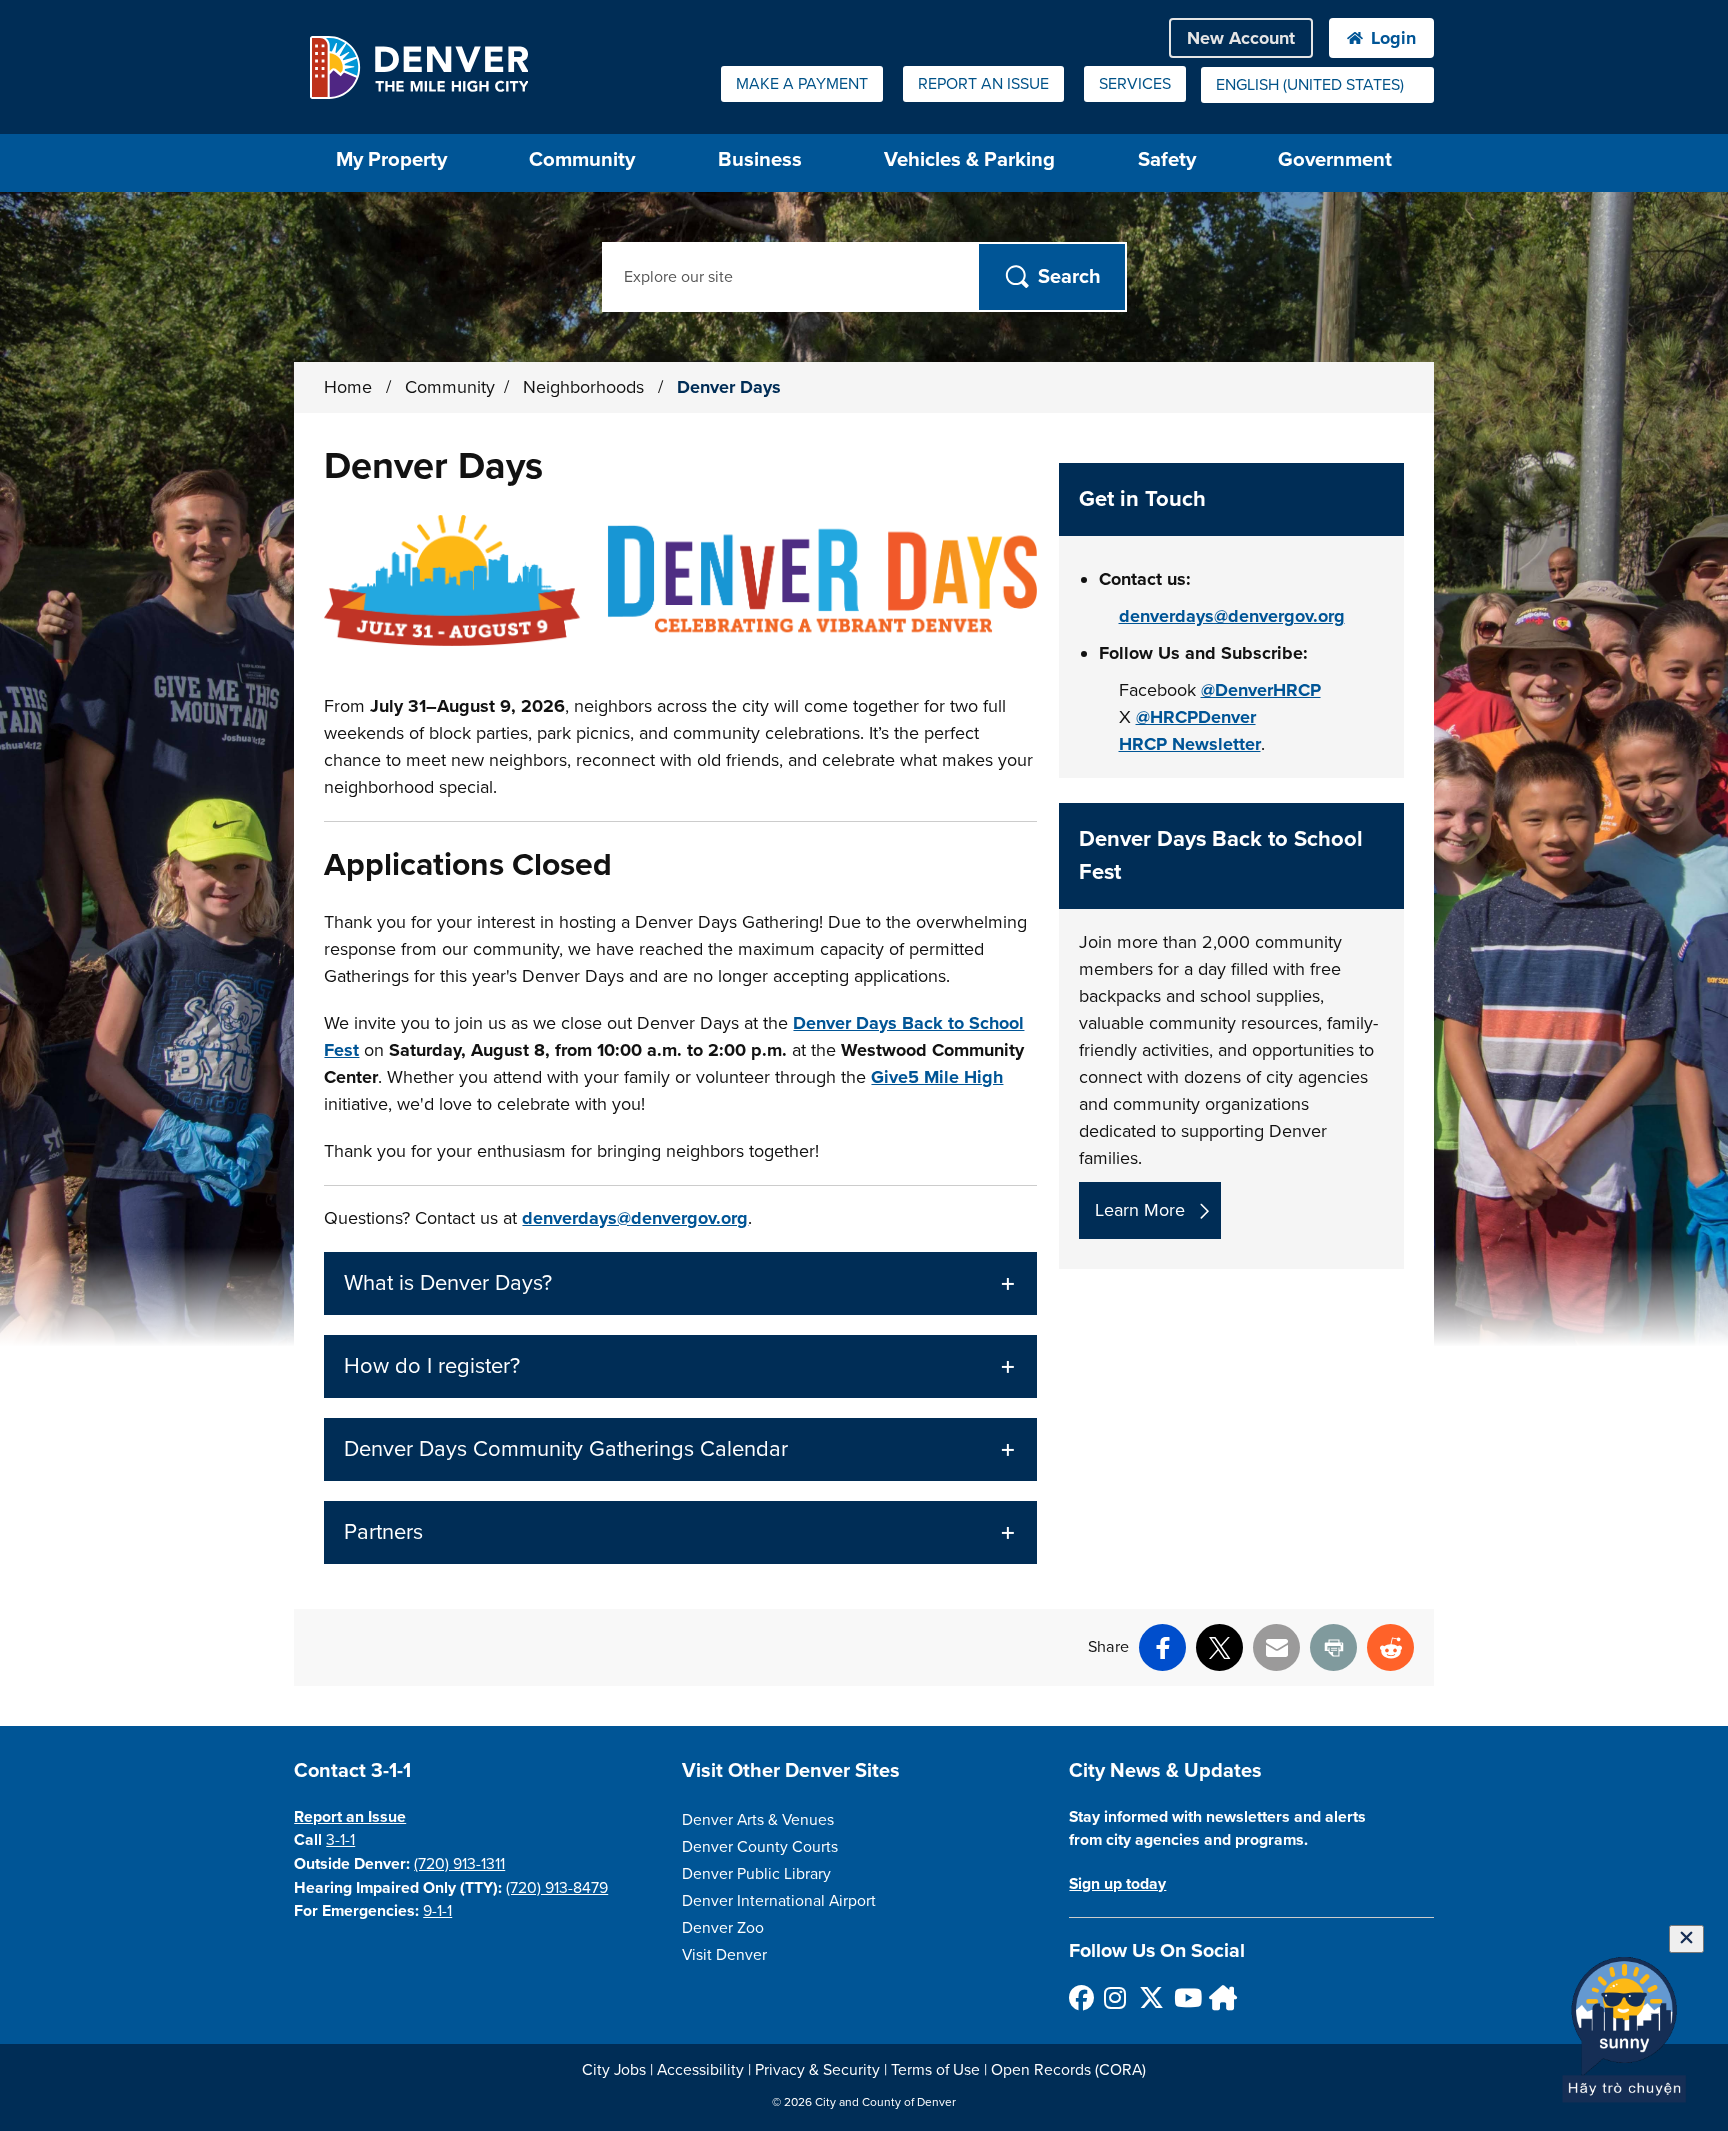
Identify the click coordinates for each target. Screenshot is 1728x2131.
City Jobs (614, 2070)
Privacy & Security (817, 2070)
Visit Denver (724, 1955)
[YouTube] (1185, 1997)
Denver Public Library (756, 1874)
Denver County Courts (760, 1847)
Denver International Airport (779, 1901)
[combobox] (1317, 85)
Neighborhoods (586, 387)
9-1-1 (437, 1911)
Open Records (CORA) (1068, 2070)
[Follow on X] (1150, 1997)
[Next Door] (1220, 1997)
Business (760, 159)
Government (1335, 159)
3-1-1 (340, 1840)
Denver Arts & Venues (758, 1820)
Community (582, 159)
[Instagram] (1115, 1997)
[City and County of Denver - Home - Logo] (418, 67)
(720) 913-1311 (459, 1864)
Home (348, 387)
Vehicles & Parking (969, 159)
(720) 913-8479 (557, 1888)
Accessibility (700, 2070)
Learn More (1140, 1210)
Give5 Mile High (937, 1077)
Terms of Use (935, 2070)
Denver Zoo (723, 1928)
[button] (680, 1283)
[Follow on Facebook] (1080, 1997)
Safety (1167, 159)
